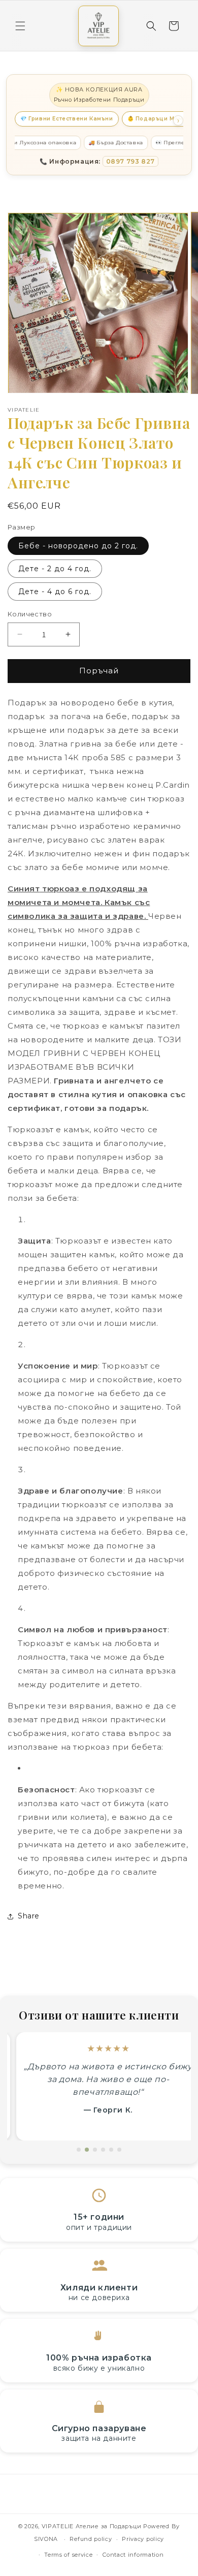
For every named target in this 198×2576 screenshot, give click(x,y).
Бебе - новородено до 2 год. (78, 546)
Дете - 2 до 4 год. (55, 569)
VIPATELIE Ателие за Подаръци (92, 2526)
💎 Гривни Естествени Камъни (67, 119)
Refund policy (91, 2539)
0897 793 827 (130, 161)
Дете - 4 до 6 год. (55, 592)
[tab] (79, 2150)
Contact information (133, 2555)
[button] (20, 26)
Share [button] (29, 1916)
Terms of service (68, 2555)
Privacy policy (143, 2539)
